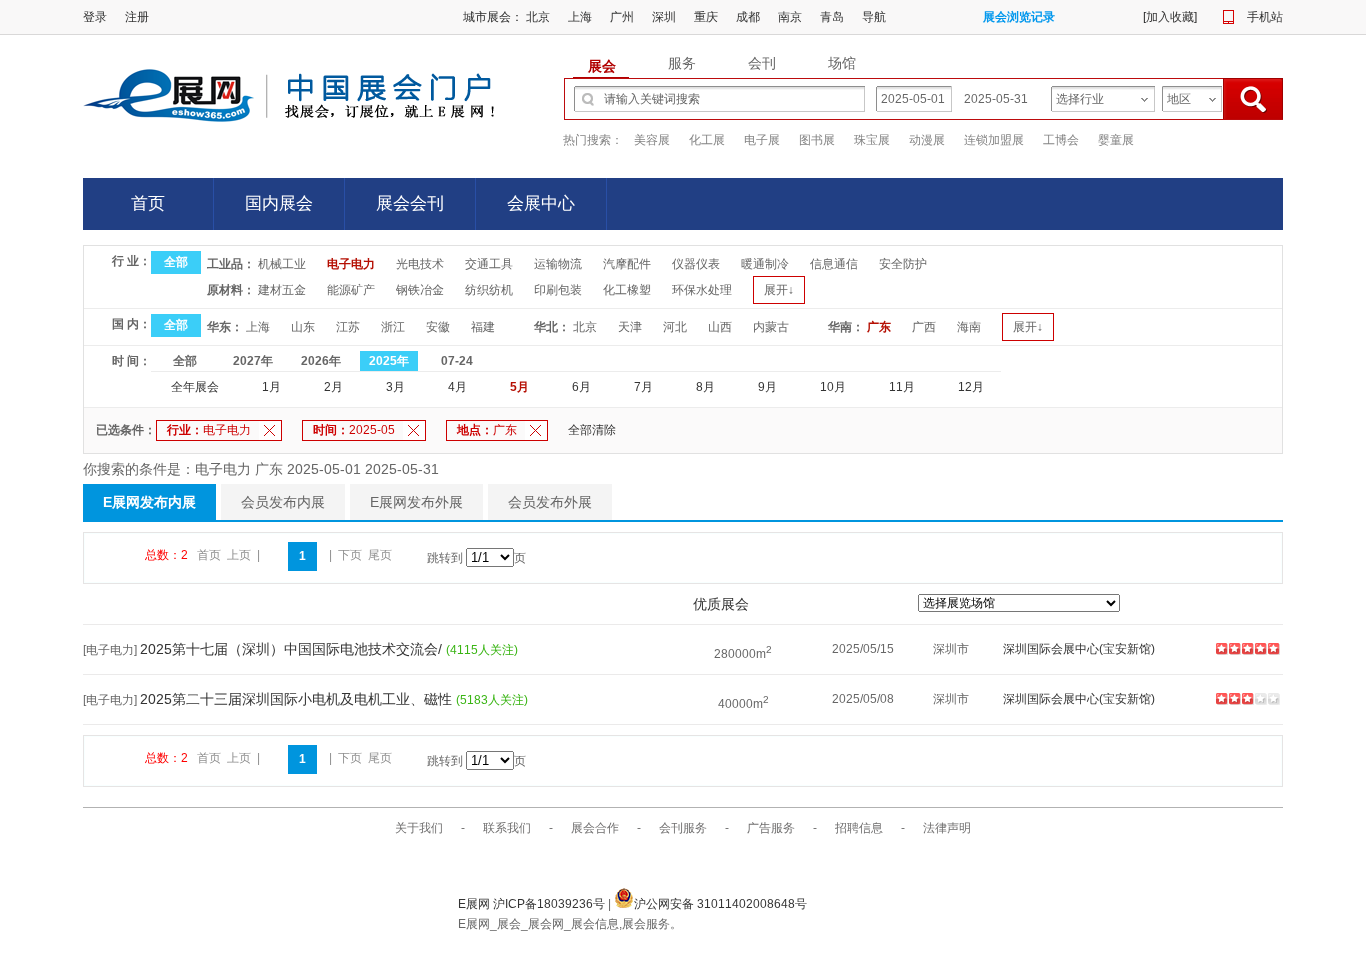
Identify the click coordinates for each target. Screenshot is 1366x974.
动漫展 (927, 140)
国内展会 (279, 203)
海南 (969, 327)
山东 (303, 327)
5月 (519, 387)
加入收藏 (1170, 17)
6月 (581, 387)
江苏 (348, 327)
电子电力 (351, 264)
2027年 (253, 361)
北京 (538, 17)
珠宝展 (872, 140)
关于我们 (419, 828)
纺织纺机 (489, 290)
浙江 (393, 327)
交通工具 (489, 264)
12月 (971, 387)
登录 (95, 17)
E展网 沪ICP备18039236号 (533, 904)
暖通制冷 (765, 264)
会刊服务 (683, 828)
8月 (705, 387)
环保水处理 (702, 290)
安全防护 (903, 264)
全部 (176, 262)
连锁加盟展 (994, 140)
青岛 (832, 17)
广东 (879, 327)
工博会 (1061, 140)
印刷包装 (558, 290)
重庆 (706, 17)
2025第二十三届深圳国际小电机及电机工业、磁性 (298, 699)
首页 (148, 203)
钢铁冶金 (420, 290)
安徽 (438, 327)
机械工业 (282, 264)
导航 (874, 17)
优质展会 (721, 604)
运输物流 (558, 264)
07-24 (457, 361)
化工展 (707, 140)
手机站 (1265, 17)
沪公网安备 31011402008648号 (720, 904)
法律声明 (947, 828)
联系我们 (507, 828)
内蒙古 (771, 327)
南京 (790, 17)
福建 (483, 327)
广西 (924, 327)
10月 (833, 387)
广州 (622, 17)
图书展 (817, 140)
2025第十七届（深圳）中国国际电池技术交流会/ (293, 649)
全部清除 (592, 430)
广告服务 (771, 828)
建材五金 (282, 290)
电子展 (762, 140)
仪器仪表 (696, 264)
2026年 (321, 361)
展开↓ (779, 290)
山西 (720, 327)
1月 (271, 387)
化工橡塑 (627, 290)
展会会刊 (410, 203)
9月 (767, 387)
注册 (137, 17)
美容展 (652, 140)
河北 (675, 327)
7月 (643, 387)
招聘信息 (859, 828)
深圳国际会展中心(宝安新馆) (1079, 649)
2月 (333, 387)
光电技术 (420, 264)
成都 (748, 17)
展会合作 (595, 828)
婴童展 (1116, 140)
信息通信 (834, 264)
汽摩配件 (627, 264)
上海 (580, 17)
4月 (457, 387)
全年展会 (195, 387)
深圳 (664, 17)
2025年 (389, 361)
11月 (902, 387)
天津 (630, 327)
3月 (395, 387)
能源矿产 (351, 290)
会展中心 (541, 203)
